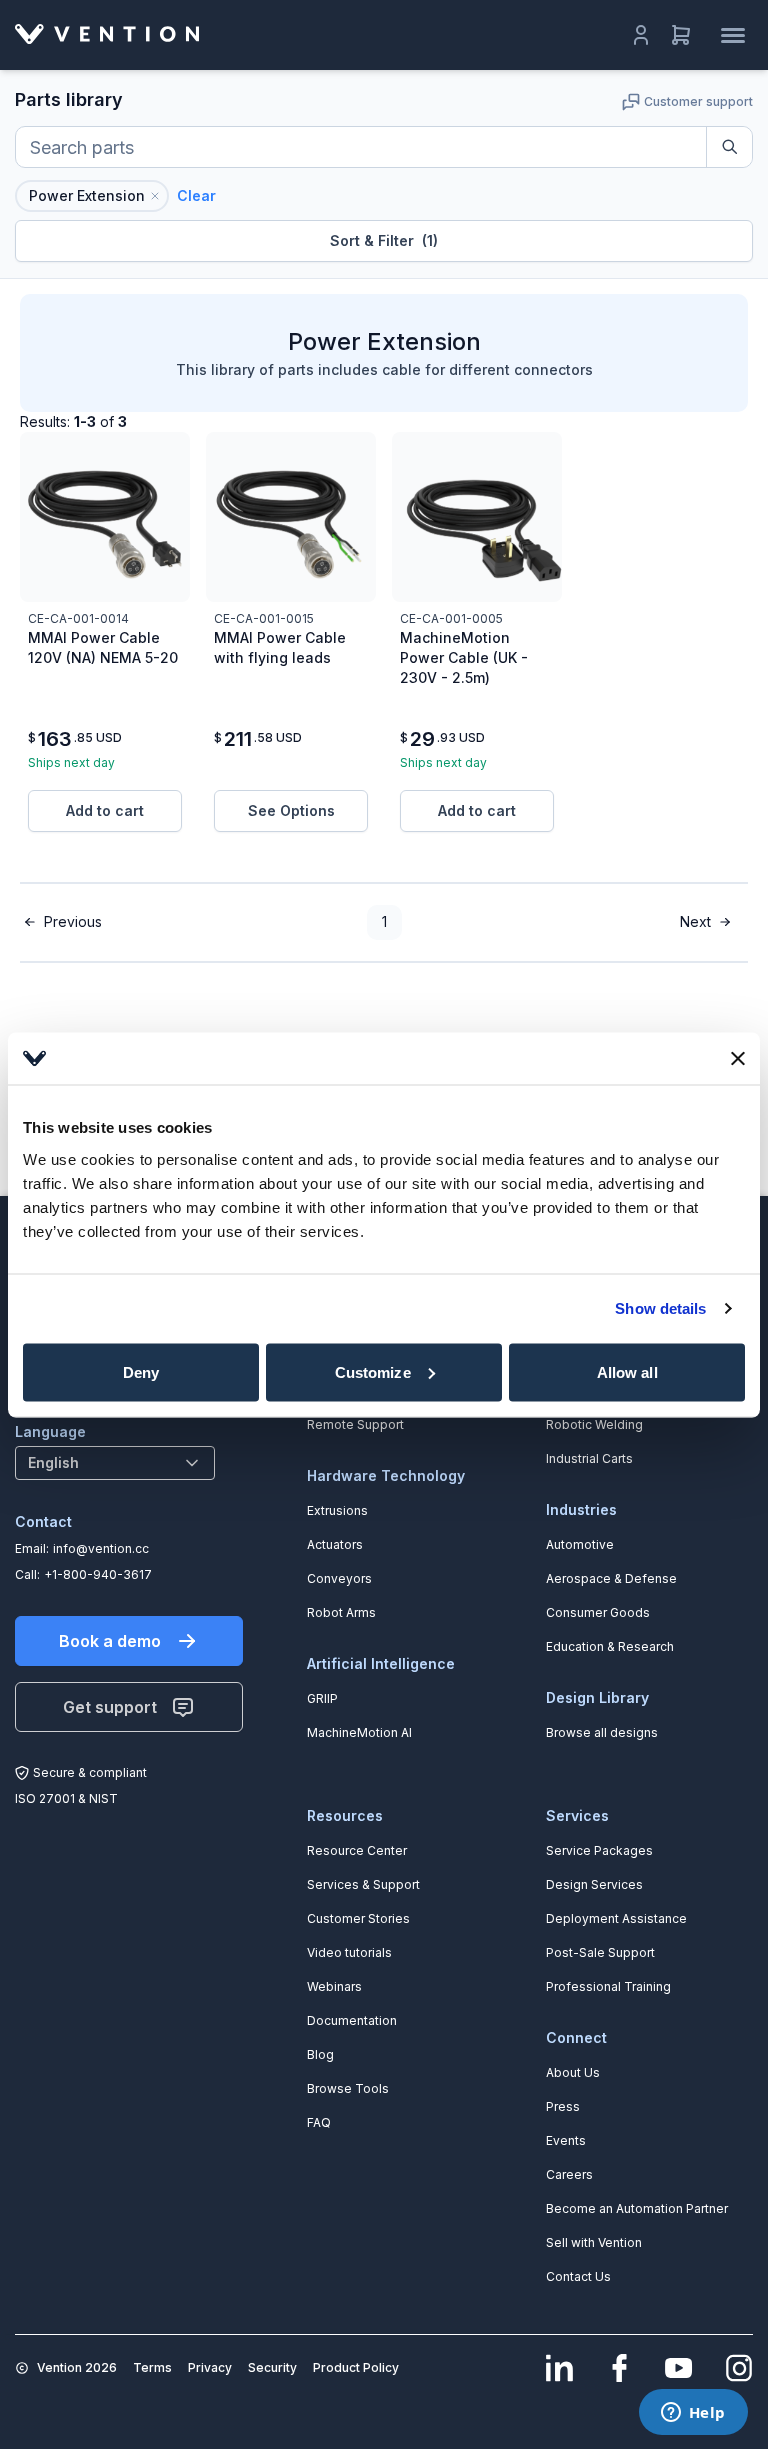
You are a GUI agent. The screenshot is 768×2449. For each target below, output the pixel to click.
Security (272, 2367)
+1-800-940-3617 (98, 1574)
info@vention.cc (101, 1548)
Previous (73, 921)
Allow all (627, 1371)
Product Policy (356, 2367)
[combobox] (115, 1463)
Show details (660, 1308)
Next (695, 921)
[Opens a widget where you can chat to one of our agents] (693, 2414)
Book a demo (110, 1641)
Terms (152, 2367)
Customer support (698, 101)
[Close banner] (738, 1058)
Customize (373, 1371)
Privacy (210, 2367)
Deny (141, 1371)
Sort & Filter (384, 240)
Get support (110, 1707)
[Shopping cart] (681, 35)
